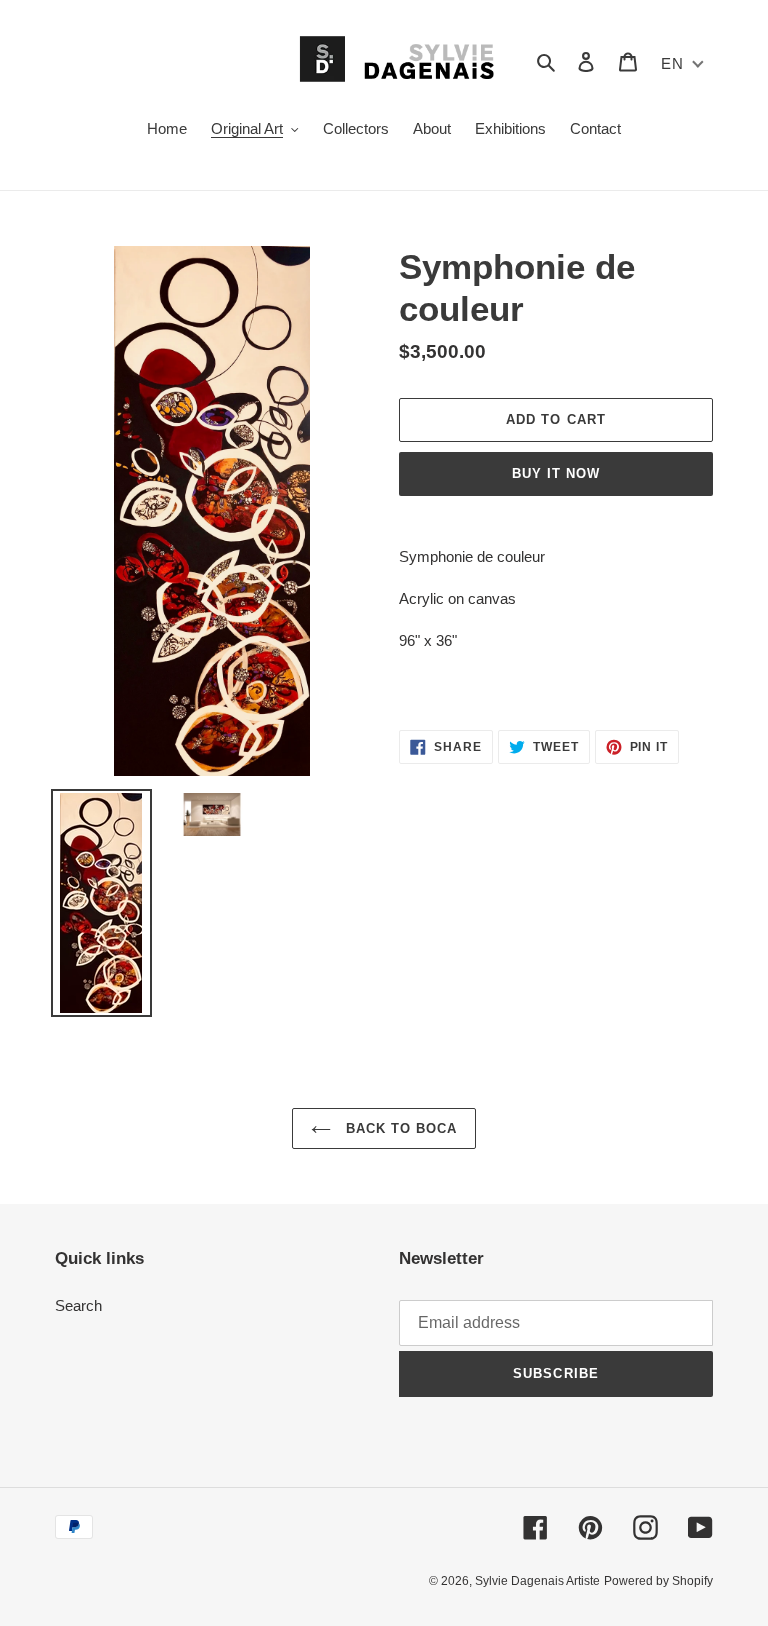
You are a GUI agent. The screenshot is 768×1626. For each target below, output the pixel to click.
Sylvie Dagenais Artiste (537, 1581)
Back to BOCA (399, 1128)
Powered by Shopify (658, 1581)
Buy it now (556, 473)
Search (78, 1305)
